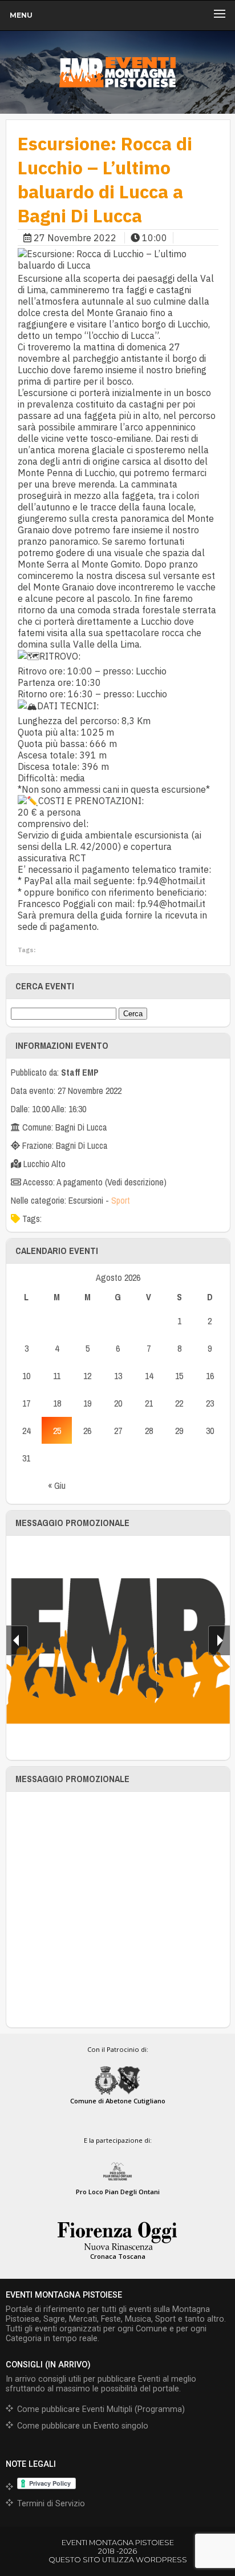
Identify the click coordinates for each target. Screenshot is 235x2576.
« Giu (57, 1485)
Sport (121, 1200)
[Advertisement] (117, 1910)
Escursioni (86, 1200)
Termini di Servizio (51, 2504)
